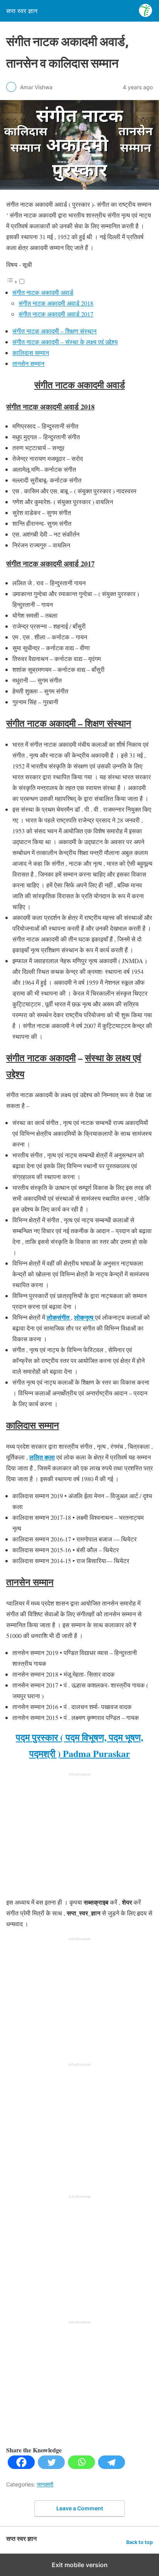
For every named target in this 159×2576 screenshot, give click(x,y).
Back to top (140, 2542)
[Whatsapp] (81, 2466)
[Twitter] (51, 2466)
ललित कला (42, 1457)
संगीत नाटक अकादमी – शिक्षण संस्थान (54, 331)
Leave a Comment (80, 2508)
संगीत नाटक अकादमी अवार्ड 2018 (56, 303)
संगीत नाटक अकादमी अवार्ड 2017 (56, 314)
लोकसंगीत (59, 1317)
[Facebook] (21, 2466)
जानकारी (45, 2484)
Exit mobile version (80, 2565)
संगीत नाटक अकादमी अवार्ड (43, 292)
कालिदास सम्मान (31, 353)
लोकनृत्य (85, 1317)
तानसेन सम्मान (28, 363)
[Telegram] (112, 2466)
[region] (79, 1836)
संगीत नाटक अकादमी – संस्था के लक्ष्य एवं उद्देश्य (65, 342)
